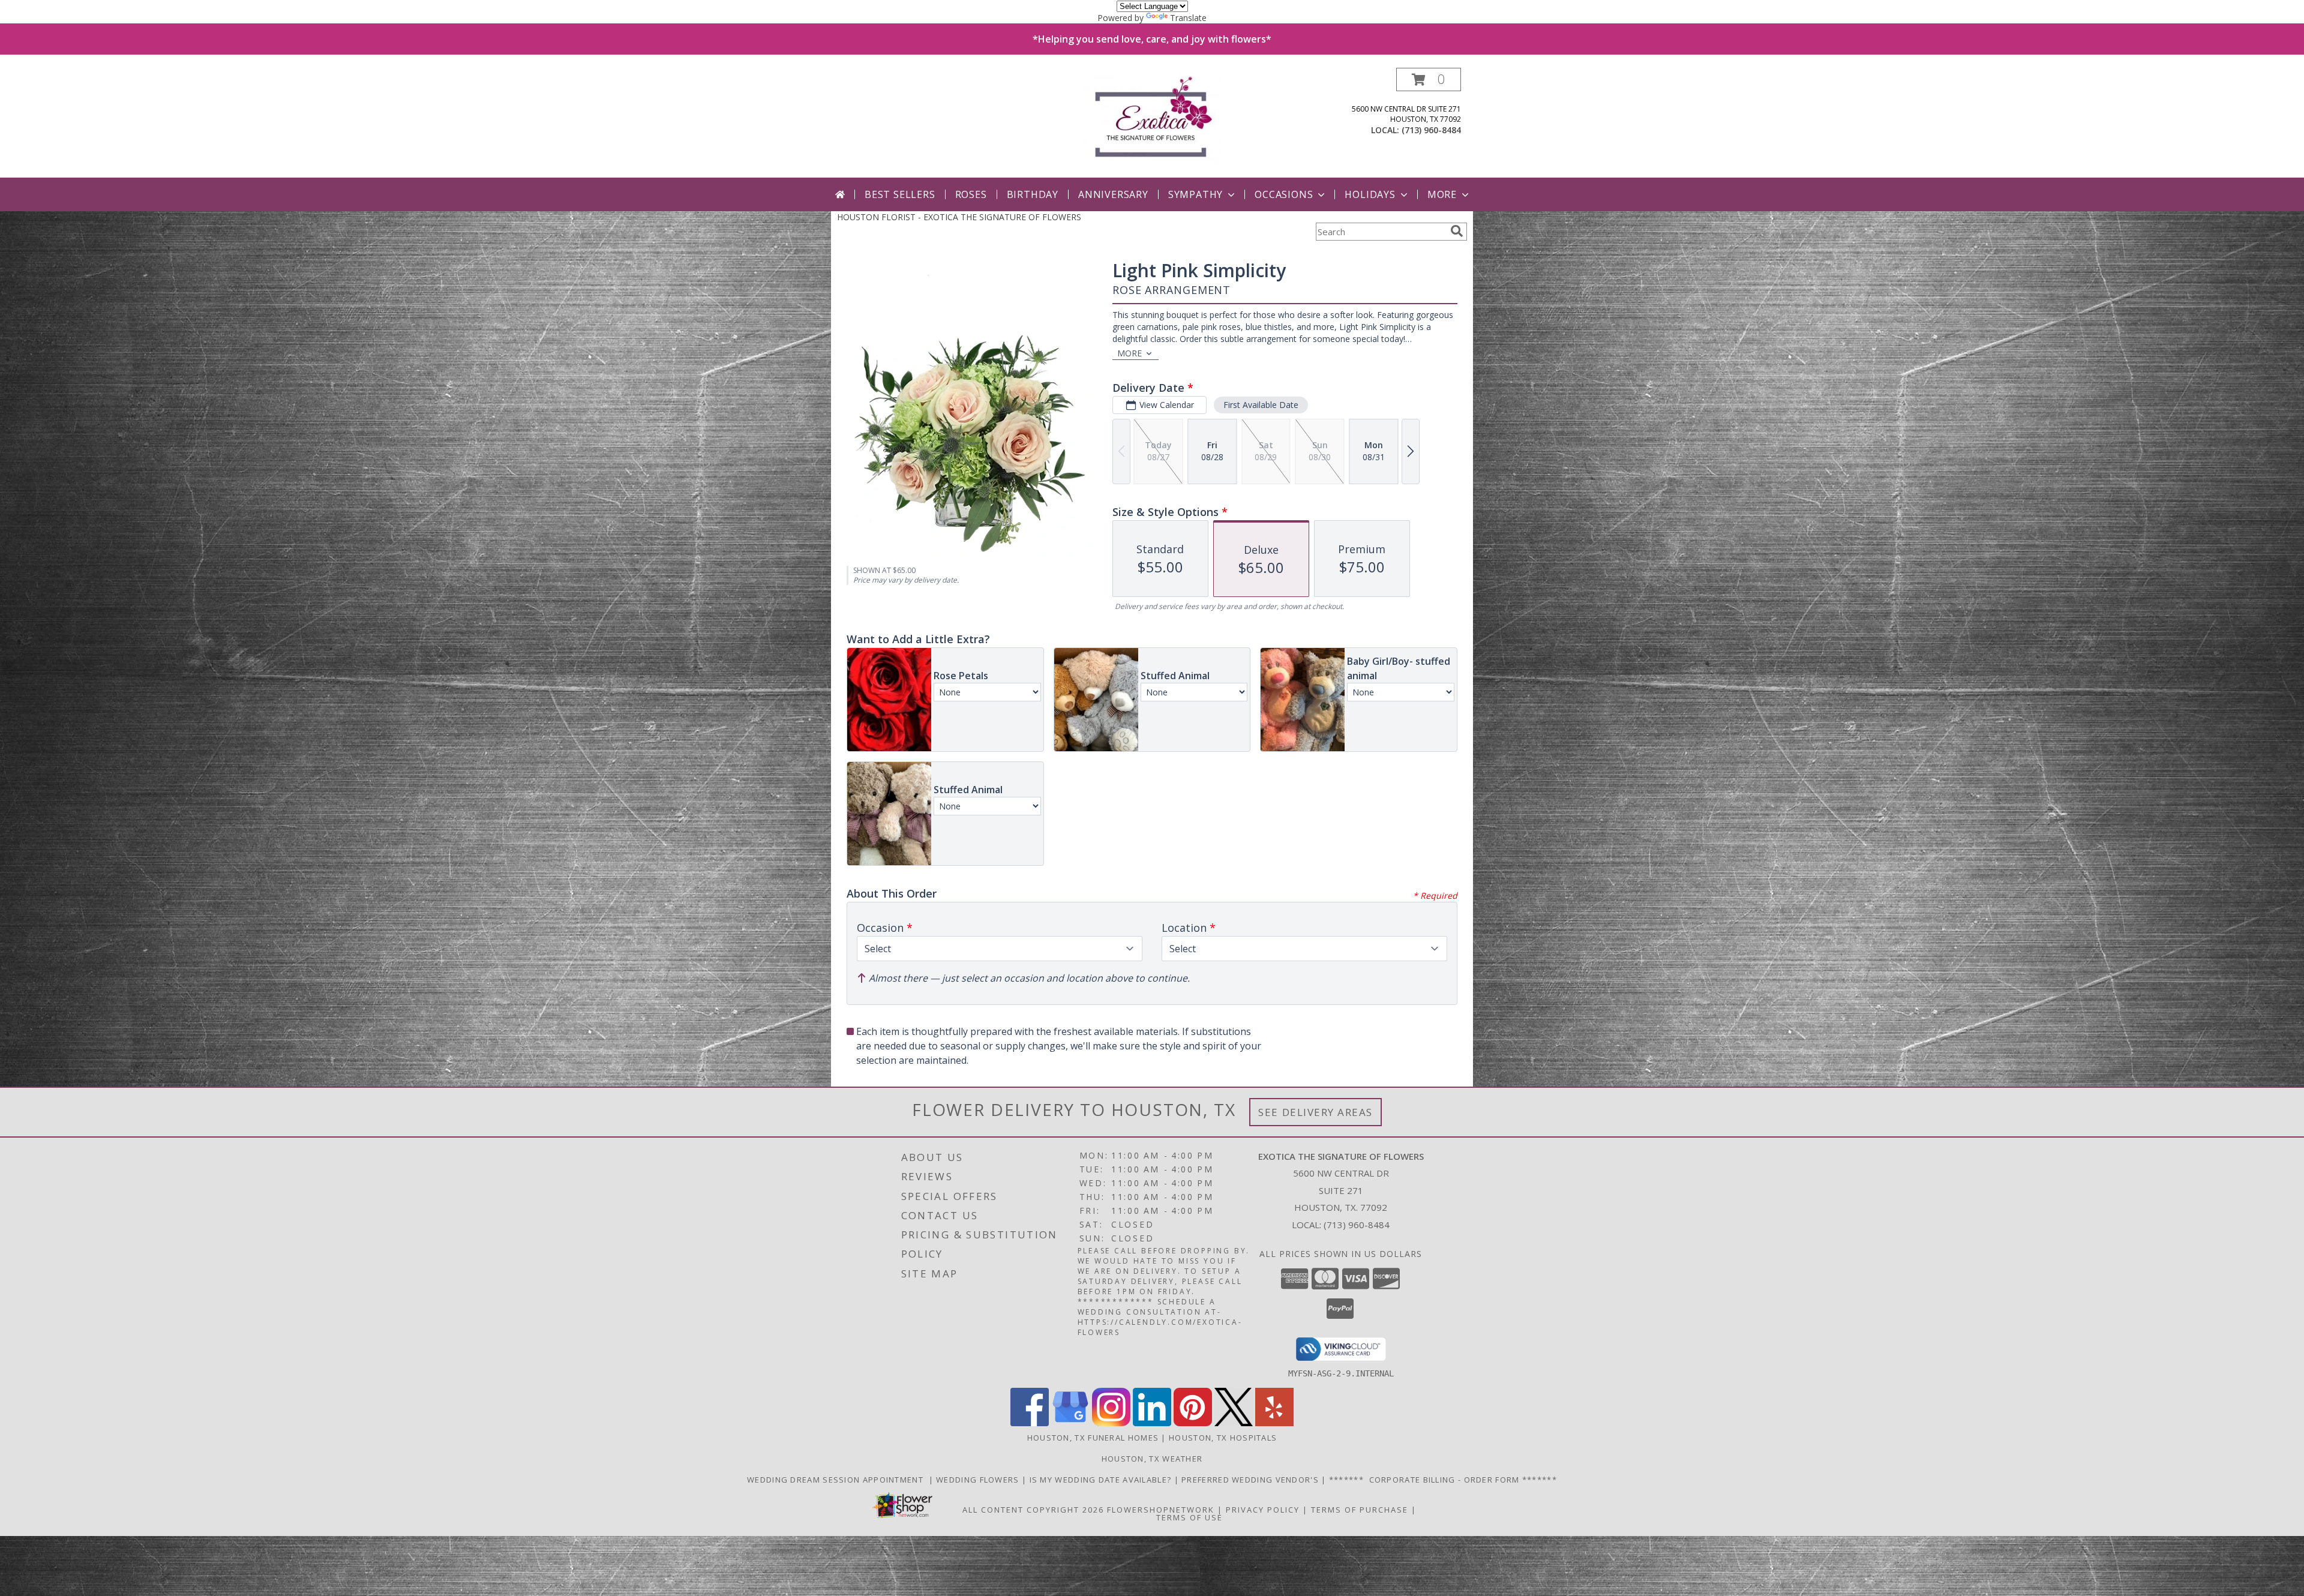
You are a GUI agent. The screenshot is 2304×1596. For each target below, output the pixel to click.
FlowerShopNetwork (1161, 1510)
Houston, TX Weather (1152, 1459)
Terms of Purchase (1360, 1510)
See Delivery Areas (1315, 1112)
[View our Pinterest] (1193, 1423)
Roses (971, 194)
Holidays (1370, 194)
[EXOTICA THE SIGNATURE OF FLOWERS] (1152, 123)
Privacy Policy (1263, 1510)
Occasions (1284, 194)
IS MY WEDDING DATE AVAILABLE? (1102, 1480)
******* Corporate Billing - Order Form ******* (1443, 1480)
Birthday (1033, 194)
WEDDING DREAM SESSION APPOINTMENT (838, 1480)
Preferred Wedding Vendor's (1251, 1480)
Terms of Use (1189, 1517)
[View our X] (1234, 1423)
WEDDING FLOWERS (979, 1480)
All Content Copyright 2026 (1033, 1510)
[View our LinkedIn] (1152, 1423)
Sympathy (1195, 194)
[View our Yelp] (1274, 1423)
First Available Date (1261, 405)
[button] (1429, 79)
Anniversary (1113, 194)
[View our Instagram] (1111, 1423)
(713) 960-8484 (1431, 130)
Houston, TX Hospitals (1223, 1438)
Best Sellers (900, 194)
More (1442, 194)
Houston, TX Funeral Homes (1093, 1438)
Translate (1188, 18)
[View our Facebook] (1030, 1423)
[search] (1457, 231)
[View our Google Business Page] (1070, 1423)
